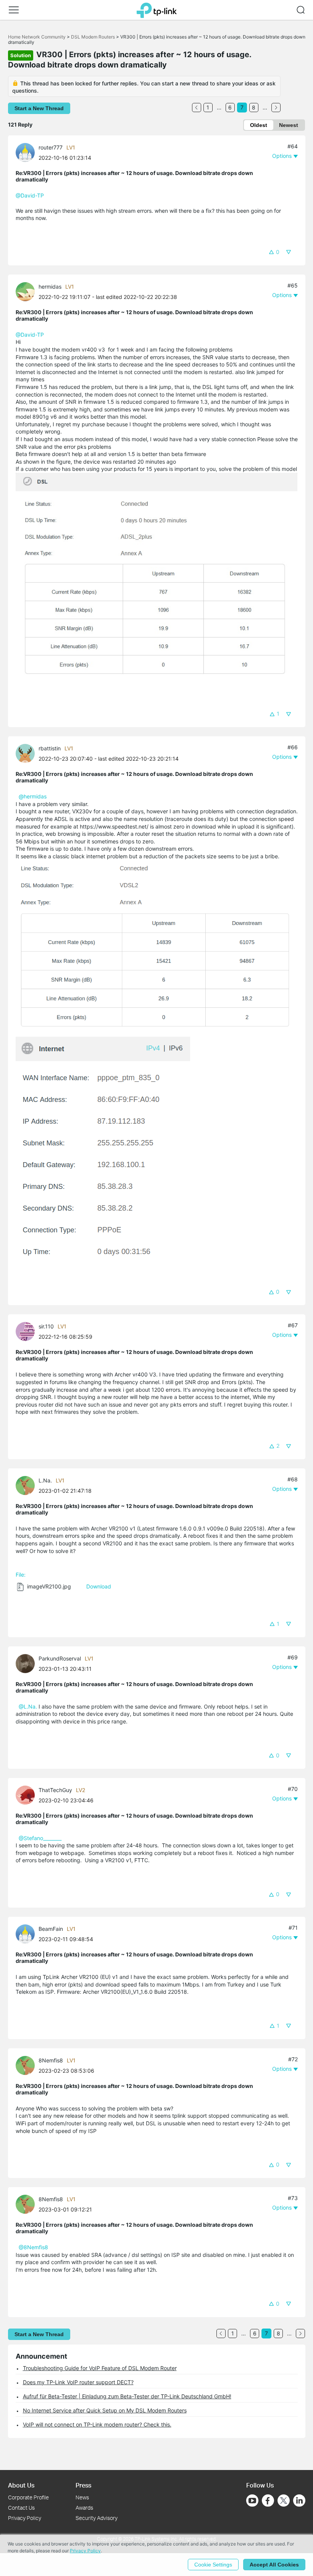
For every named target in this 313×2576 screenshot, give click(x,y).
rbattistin (50, 748)
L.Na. (45, 1480)
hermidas (50, 287)
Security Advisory (97, 2518)
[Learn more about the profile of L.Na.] (27, 1485)
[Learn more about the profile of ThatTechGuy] (27, 1794)
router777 (51, 147)
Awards (84, 2508)
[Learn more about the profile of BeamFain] (27, 1933)
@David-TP (30, 195)
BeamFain (51, 1929)
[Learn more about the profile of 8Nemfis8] (27, 2065)
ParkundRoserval (60, 1658)
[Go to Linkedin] (299, 2501)
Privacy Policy (25, 2518)
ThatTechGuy (55, 1790)
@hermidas (33, 796)
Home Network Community (37, 37)
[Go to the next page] (276, 108)
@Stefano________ (40, 1838)
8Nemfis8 (51, 2060)
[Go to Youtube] (252, 2501)
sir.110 (46, 1326)
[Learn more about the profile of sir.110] (27, 1331)
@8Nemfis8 (33, 2247)
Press (83, 2485)
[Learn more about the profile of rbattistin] (27, 753)
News (82, 2497)
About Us (21, 2485)
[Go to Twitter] (284, 2501)
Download (99, 1586)
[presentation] (25, 153)
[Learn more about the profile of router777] (27, 152)
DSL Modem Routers (93, 37)
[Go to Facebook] (268, 2501)
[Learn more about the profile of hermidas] (27, 291)
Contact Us (21, 2508)
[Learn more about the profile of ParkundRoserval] (27, 1663)
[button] (14, 10)
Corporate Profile (28, 2497)
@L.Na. (28, 1706)
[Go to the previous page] (197, 108)
